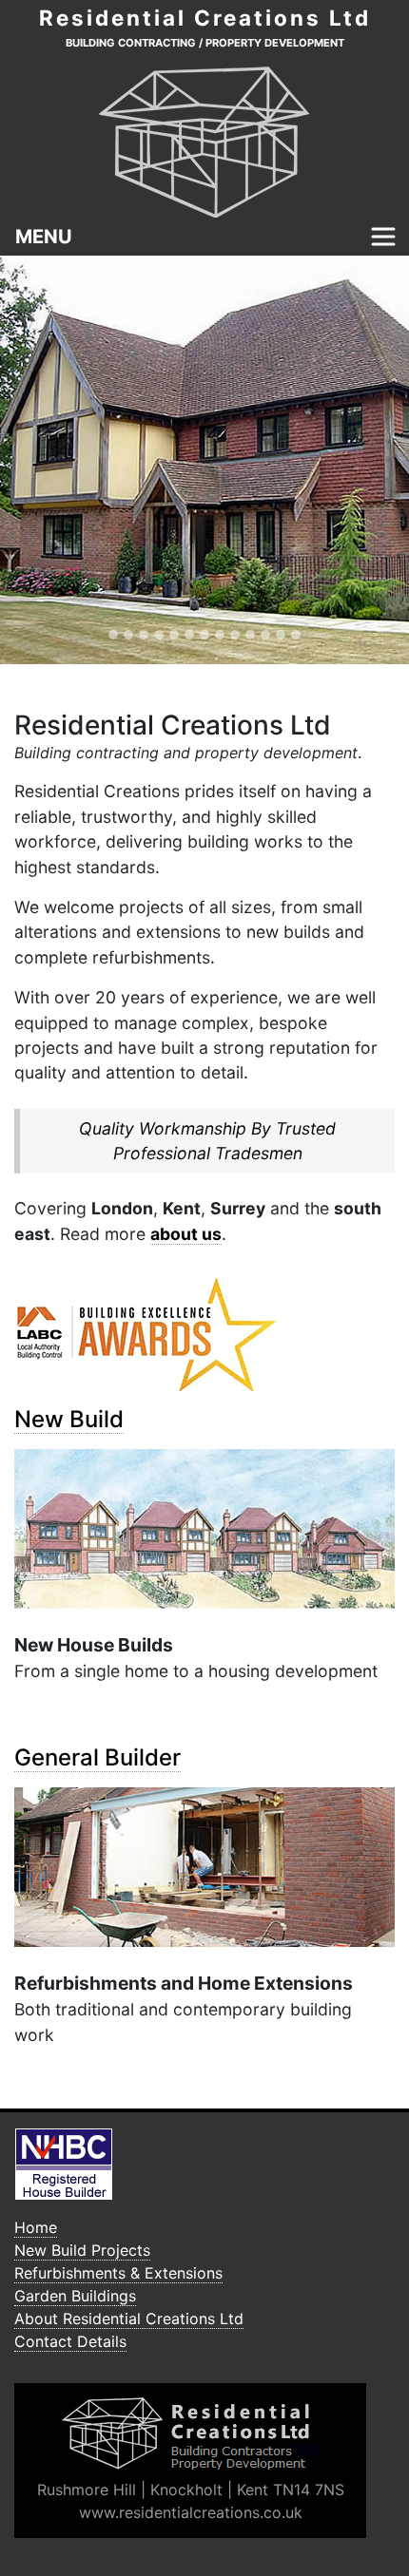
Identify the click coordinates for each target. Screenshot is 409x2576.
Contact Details (70, 2341)
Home (36, 2227)
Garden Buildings (75, 2296)
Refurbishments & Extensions (118, 2273)
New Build (69, 1419)
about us (186, 1234)
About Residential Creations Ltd (129, 2318)
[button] (31, 460)
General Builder (97, 1757)
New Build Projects (82, 2250)
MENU (44, 237)
